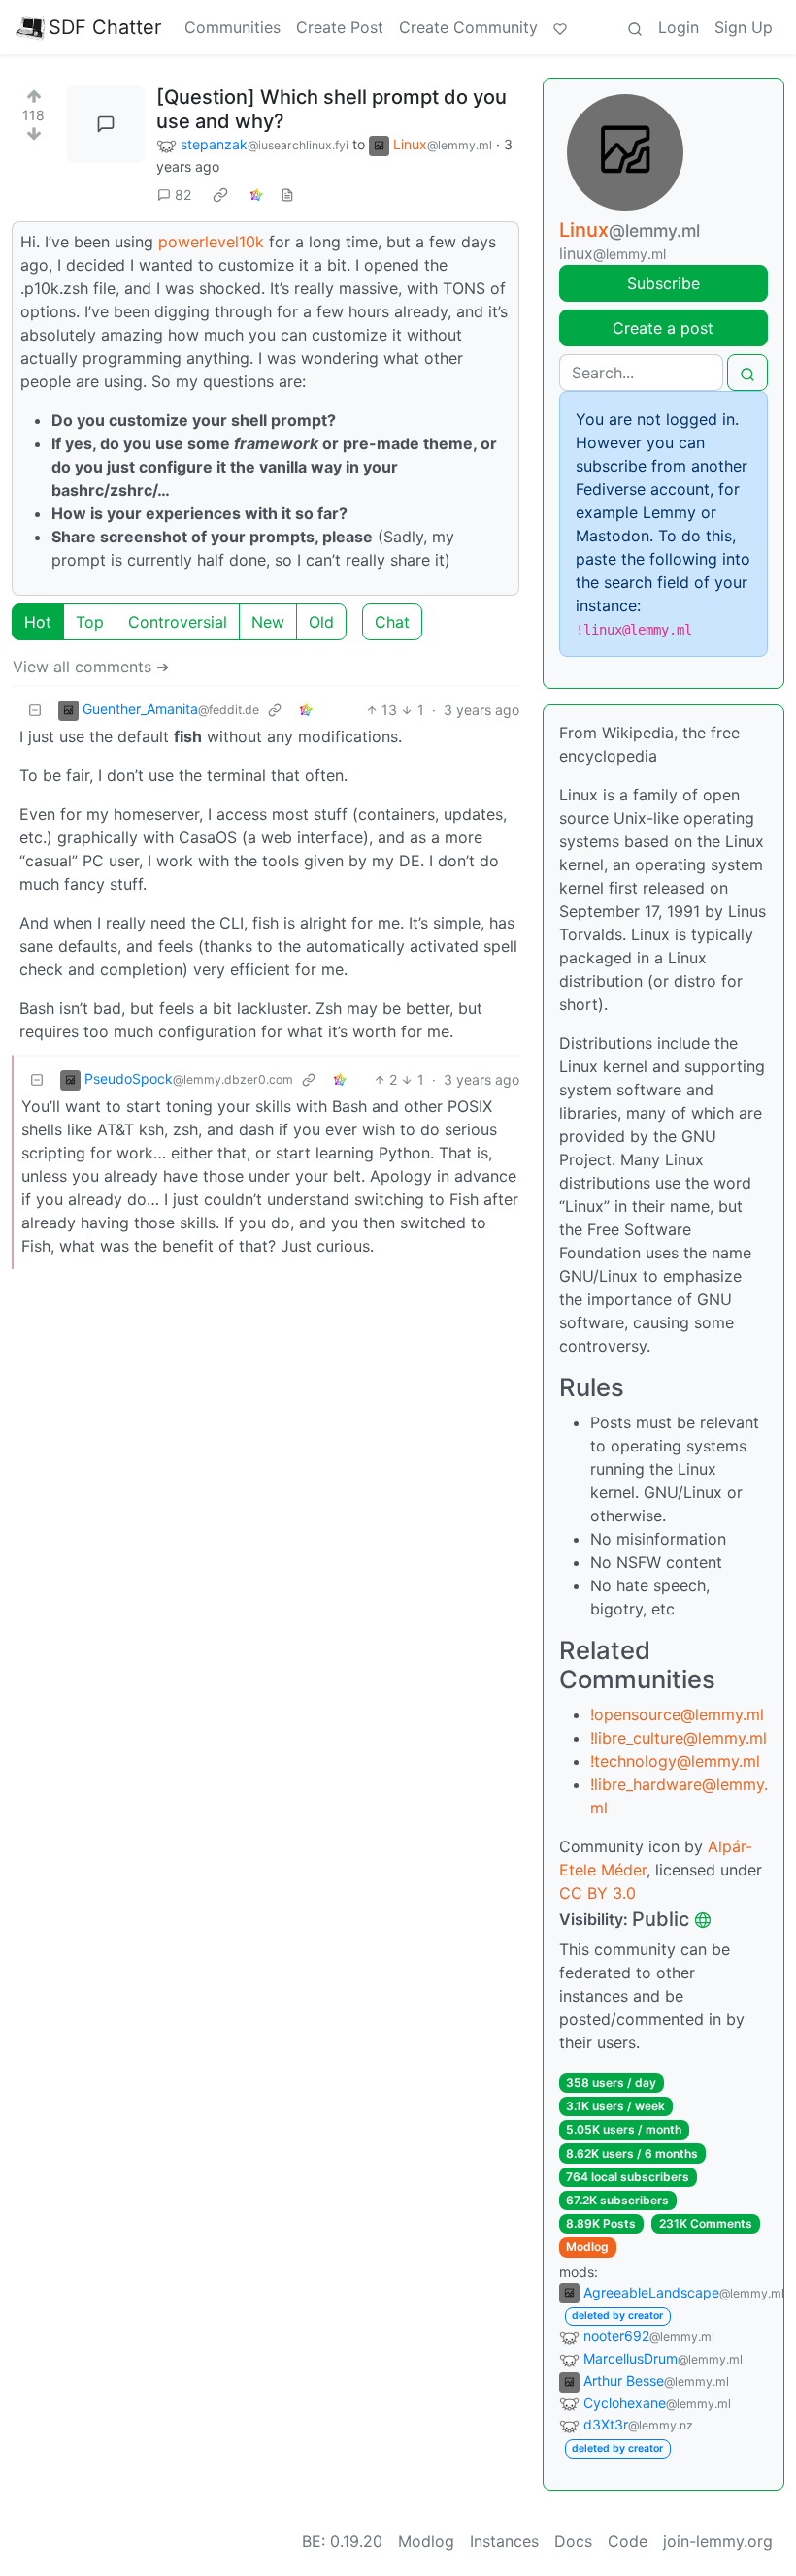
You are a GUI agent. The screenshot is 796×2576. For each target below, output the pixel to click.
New (268, 622)
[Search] (635, 27)
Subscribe (663, 283)
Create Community (468, 27)
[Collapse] (35, 710)
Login (679, 27)
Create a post (663, 328)
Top (90, 622)
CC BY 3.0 (597, 1893)
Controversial (178, 622)
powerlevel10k (211, 242)
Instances (504, 2541)
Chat (392, 622)
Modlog (587, 2247)
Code (628, 2541)
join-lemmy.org (718, 2541)
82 (183, 195)
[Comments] (106, 124)
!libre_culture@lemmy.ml (679, 1738)
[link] (220, 195)
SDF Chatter (105, 27)
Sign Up (744, 27)
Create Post (340, 27)
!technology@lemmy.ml (675, 1761)
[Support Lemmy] (560, 27)
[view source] (287, 195)
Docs (573, 2541)
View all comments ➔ (91, 667)
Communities (232, 27)
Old (321, 622)
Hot (38, 622)
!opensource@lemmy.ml (677, 1714)
